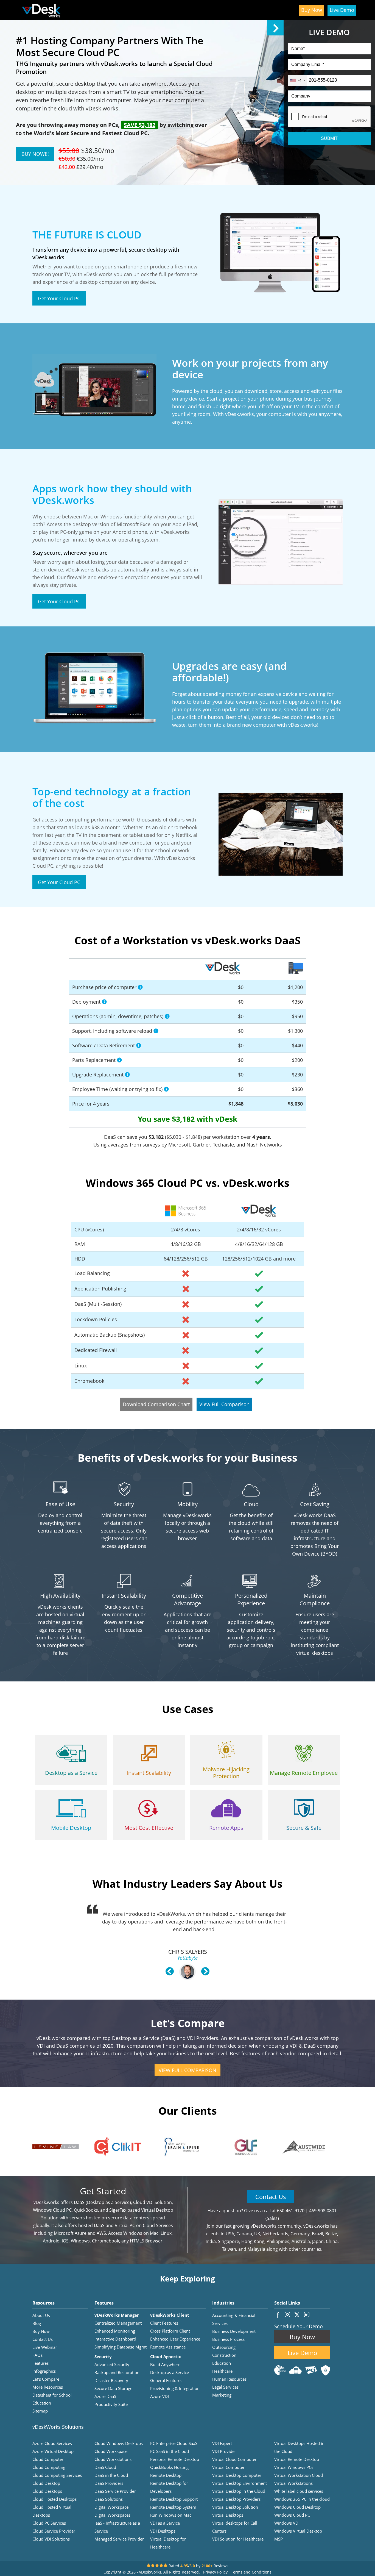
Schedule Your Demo (299, 2326)
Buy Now (312, 10)
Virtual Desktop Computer (237, 2475)
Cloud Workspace (111, 2451)
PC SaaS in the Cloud (170, 2451)
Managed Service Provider (119, 2539)
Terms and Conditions (251, 2572)
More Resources (48, 2387)
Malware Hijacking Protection (226, 1773)
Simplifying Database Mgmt (121, 2347)
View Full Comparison (224, 1404)
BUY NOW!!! (35, 154)
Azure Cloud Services (52, 2443)
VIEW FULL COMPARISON (187, 2070)
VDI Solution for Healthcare (238, 2539)
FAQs (37, 2355)
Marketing (222, 2395)
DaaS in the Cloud (111, 2475)
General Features (166, 2380)
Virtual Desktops (228, 2515)
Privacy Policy (215, 2572)
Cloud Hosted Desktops (54, 2499)
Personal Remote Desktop (175, 2459)
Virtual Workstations (293, 2483)
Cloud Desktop (46, 2483)
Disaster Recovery (111, 2380)
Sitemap (40, 2411)
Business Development (234, 2331)
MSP (279, 2539)
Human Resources (229, 2379)
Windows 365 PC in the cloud (302, 2499)
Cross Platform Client (170, 2331)
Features (40, 2363)
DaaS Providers (109, 2483)
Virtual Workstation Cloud (299, 2475)
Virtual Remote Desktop (297, 2459)
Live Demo (342, 10)
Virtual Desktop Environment (240, 2483)
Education (222, 2363)
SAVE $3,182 (140, 125)
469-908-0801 (323, 2211)
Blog (37, 2323)
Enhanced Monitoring (115, 2331)
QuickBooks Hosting (169, 2467)
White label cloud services (299, 2491)
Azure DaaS (105, 2396)
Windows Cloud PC (292, 2515)
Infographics (44, 2371)
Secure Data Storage (113, 2388)
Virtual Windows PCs (294, 2467)
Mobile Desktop (71, 1828)
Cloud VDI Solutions (51, 2539)
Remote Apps (226, 1828)
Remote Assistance (168, 2347)
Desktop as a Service (71, 1773)
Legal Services (225, 2387)
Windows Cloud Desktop (297, 2507)
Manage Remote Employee (304, 1773)
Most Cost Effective (149, 1828)
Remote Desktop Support (174, 2499)
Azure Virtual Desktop (53, 2451)
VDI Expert (222, 2443)
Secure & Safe (304, 1828)
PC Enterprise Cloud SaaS (174, 2443)
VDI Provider (224, 2451)
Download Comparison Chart (156, 1404)
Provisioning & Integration (175, 2388)
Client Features (164, 2323)
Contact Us (271, 2197)
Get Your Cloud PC (59, 298)
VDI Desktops (163, 2531)
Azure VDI (159, 2396)
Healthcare (222, 2371)
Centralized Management (118, 2323)
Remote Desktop (166, 2475)
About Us (41, 2315)
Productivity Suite (111, 2404)
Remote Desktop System (173, 2507)
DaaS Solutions (109, 2499)
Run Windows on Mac (171, 2515)
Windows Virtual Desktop (298, 2531)
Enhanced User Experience (175, 2339)
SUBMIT (329, 138)
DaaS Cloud (105, 2467)
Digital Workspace (111, 2507)
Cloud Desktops (47, 2491)
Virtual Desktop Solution (235, 2507)
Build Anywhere (165, 2364)
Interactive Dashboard (115, 2339)
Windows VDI (287, 2523)
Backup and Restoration (117, 2372)
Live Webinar (45, 2347)
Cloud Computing (49, 2467)
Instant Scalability (149, 1773)
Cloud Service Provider (54, 2531)
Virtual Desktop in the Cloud (239, 2491)
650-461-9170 (291, 2211)
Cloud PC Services (49, 2523)
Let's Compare (46, 2379)
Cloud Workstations (113, 2459)
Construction (224, 2355)
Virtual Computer (228, 2467)
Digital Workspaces (112, 2515)
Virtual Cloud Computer (234, 2459)
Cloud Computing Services (57, 2475)
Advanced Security (112, 2364)
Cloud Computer (48, 2459)
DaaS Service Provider (115, 2491)
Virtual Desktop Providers (236, 2499)
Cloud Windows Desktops (119, 2443)
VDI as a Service (165, 2523)
